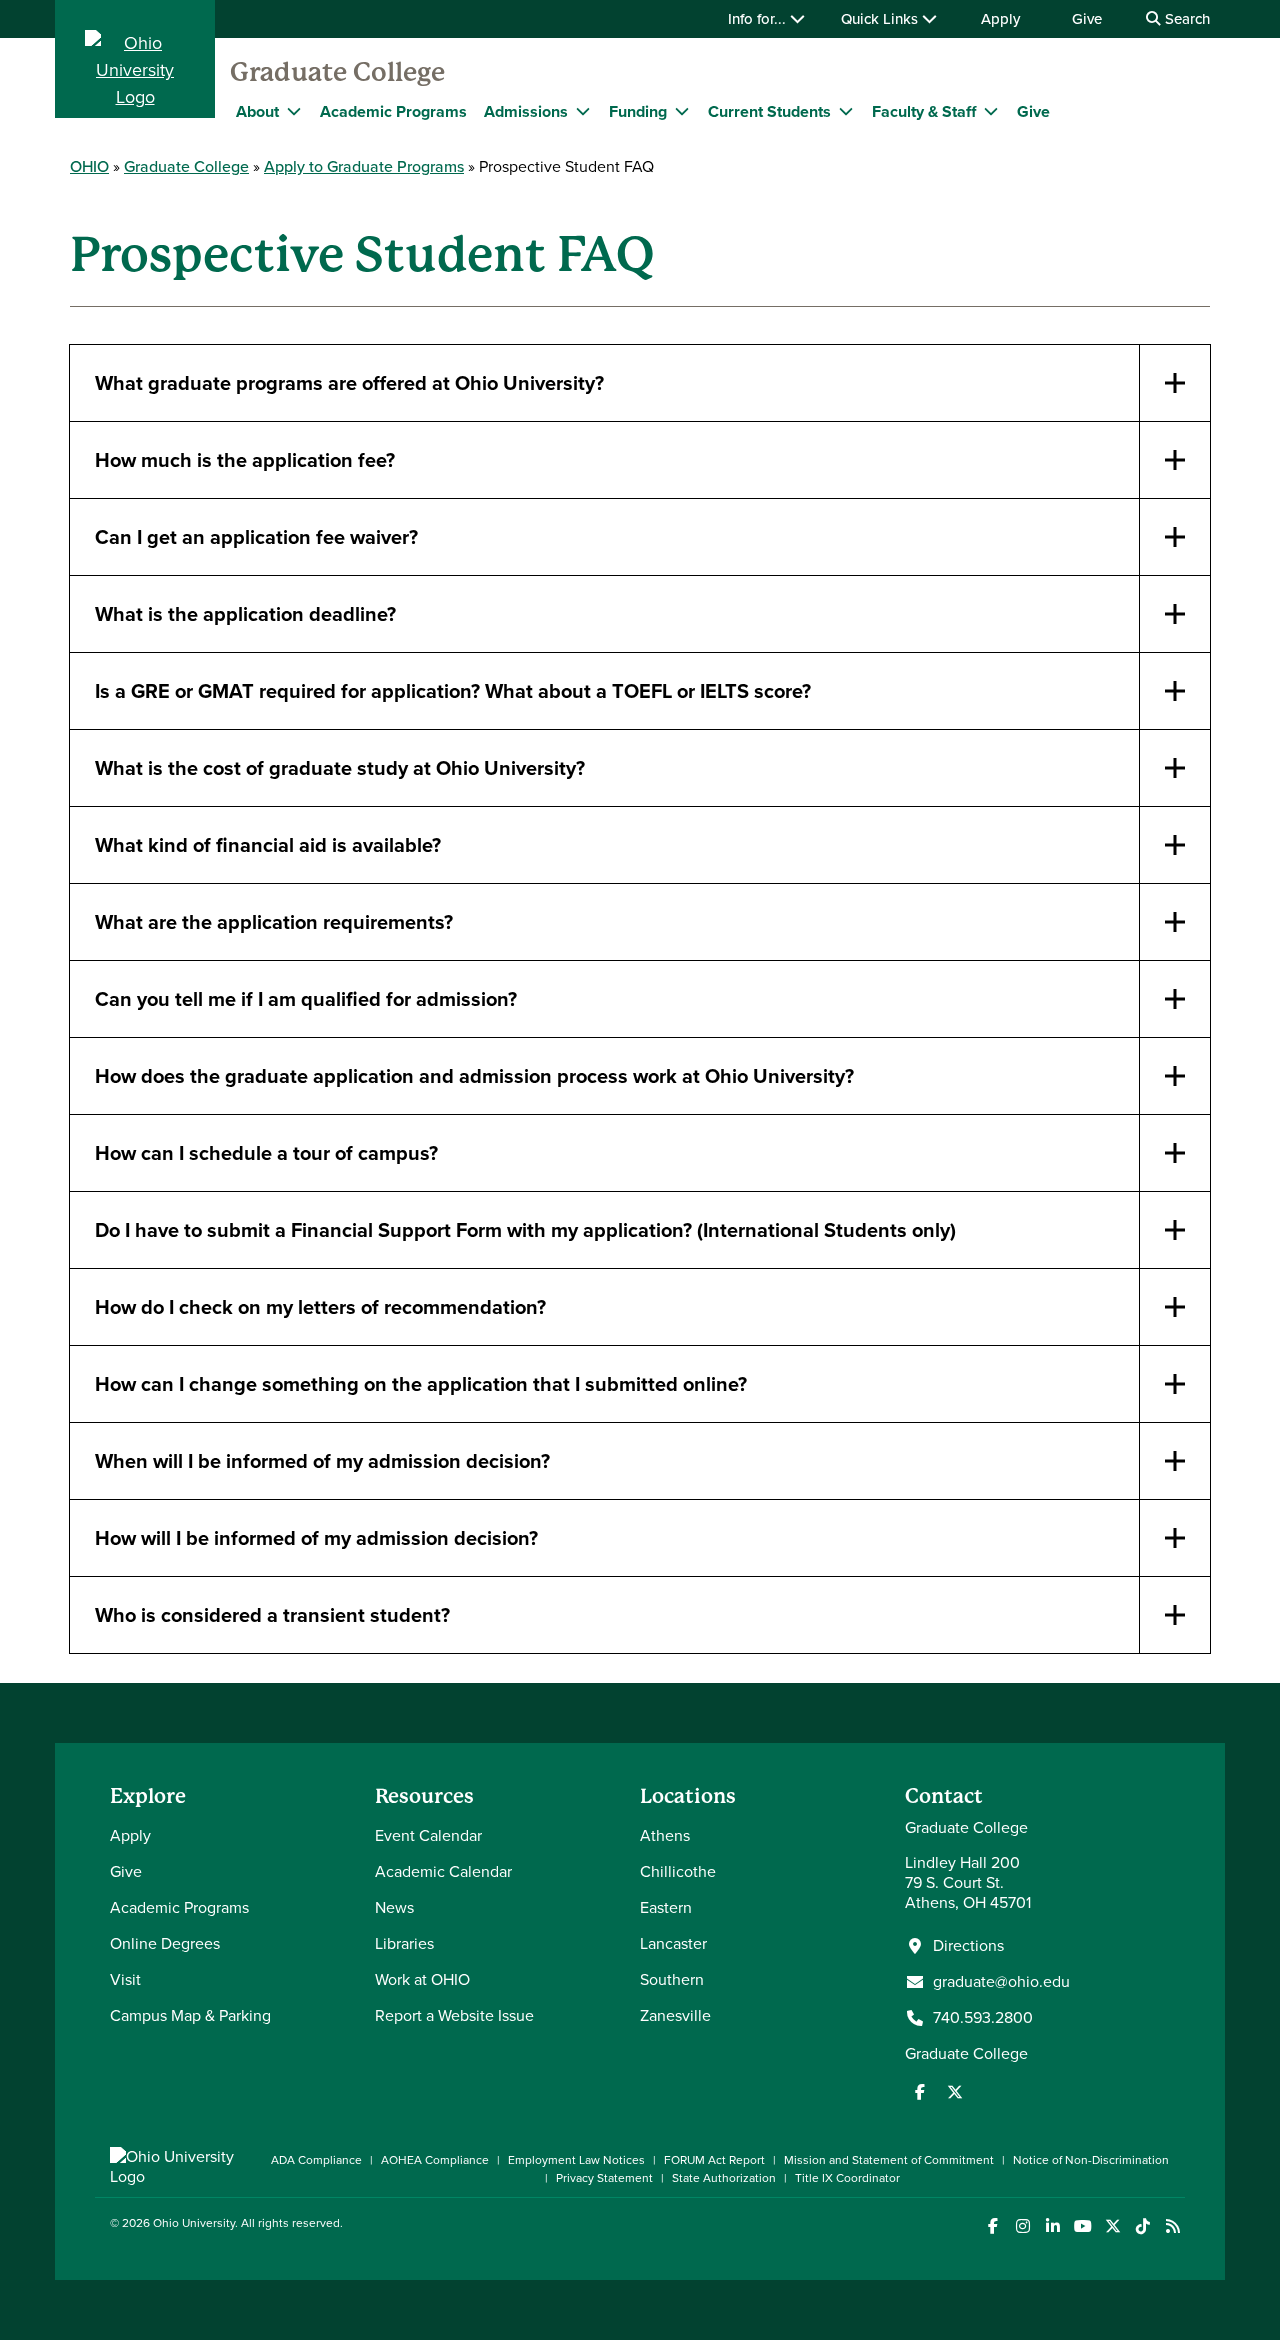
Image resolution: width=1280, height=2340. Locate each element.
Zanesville (675, 2015)
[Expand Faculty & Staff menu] (991, 111)
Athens (665, 1835)
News (394, 1907)
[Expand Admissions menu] (583, 111)
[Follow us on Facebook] (920, 2092)
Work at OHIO (422, 1979)
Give (1087, 19)
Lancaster (673, 1943)
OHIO (89, 166)
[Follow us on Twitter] (955, 2092)
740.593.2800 (983, 2018)
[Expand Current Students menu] (846, 111)
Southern (672, 1979)
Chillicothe (678, 1871)
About (257, 111)
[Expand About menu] (294, 111)
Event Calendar (428, 1835)
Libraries (404, 1943)
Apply (1000, 19)
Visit (125, 1979)
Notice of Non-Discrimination (1091, 2160)
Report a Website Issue (454, 2015)
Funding (638, 111)
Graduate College (337, 72)
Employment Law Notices (576, 2160)
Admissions (526, 111)
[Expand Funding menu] (682, 111)
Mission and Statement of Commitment (889, 2160)
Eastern (666, 1907)
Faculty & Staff (924, 111)
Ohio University (194, 2223)
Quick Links (881, 19)
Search (1185, 19)
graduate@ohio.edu (1001, 1982)
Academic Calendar (443, 1871)
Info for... (759, 19)
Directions (968, 1946)
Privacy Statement (604, 2178)
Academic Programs (393, 111)
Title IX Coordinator (847, 2178)
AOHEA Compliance (435, 2160)
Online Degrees (165, 1943)
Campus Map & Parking (190, 2015)
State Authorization (724, 2178)
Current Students (769, 111)
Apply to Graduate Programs (364, 166)
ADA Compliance (316, 2160)
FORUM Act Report (714, 2160)
